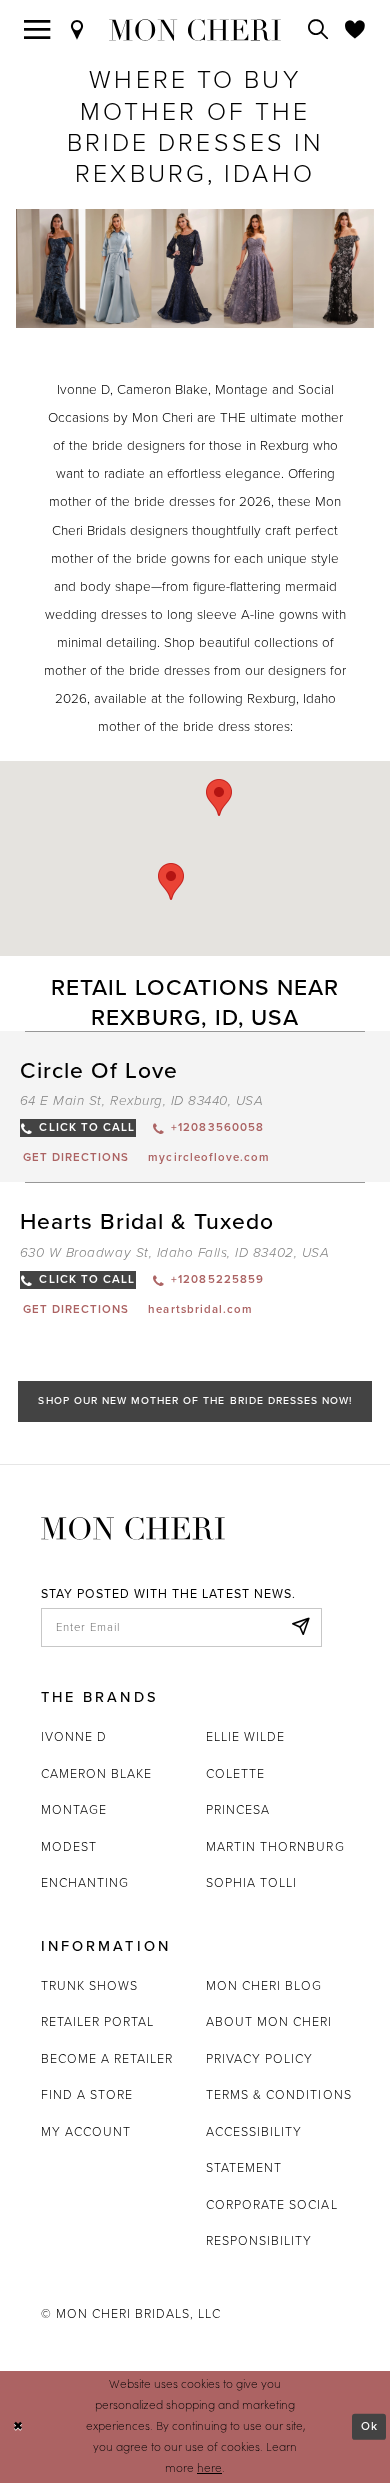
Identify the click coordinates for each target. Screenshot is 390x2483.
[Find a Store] (77, 30)
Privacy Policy (260, 2058)
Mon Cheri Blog (264, 1985)
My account (86, 2131)
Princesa (238, 1809)
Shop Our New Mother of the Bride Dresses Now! (195, 1400)
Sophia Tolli (251, 1882)
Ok (369, 2425)
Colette (235, 1773)
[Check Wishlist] (355, 30)
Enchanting (85, 1882)
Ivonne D (74, 1736)
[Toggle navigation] (37, 30)
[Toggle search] (318, 30)
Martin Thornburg (275, 1846)
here (209, 2467)
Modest (69, 1846)
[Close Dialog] (18, 2426)
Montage (74, 1809)
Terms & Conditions (279, 2094)
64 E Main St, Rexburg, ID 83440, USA (142, 1101)
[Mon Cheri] (133, 1527)
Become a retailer (107, 2058)
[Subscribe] (301, 1627)
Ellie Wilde (245, 1736)
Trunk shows (89, 1985)
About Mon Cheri (269, 2021)
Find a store (87, 2094)
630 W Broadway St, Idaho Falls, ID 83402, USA (174, 1253)
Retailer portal (98, 2021)
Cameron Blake (97, 1773)
